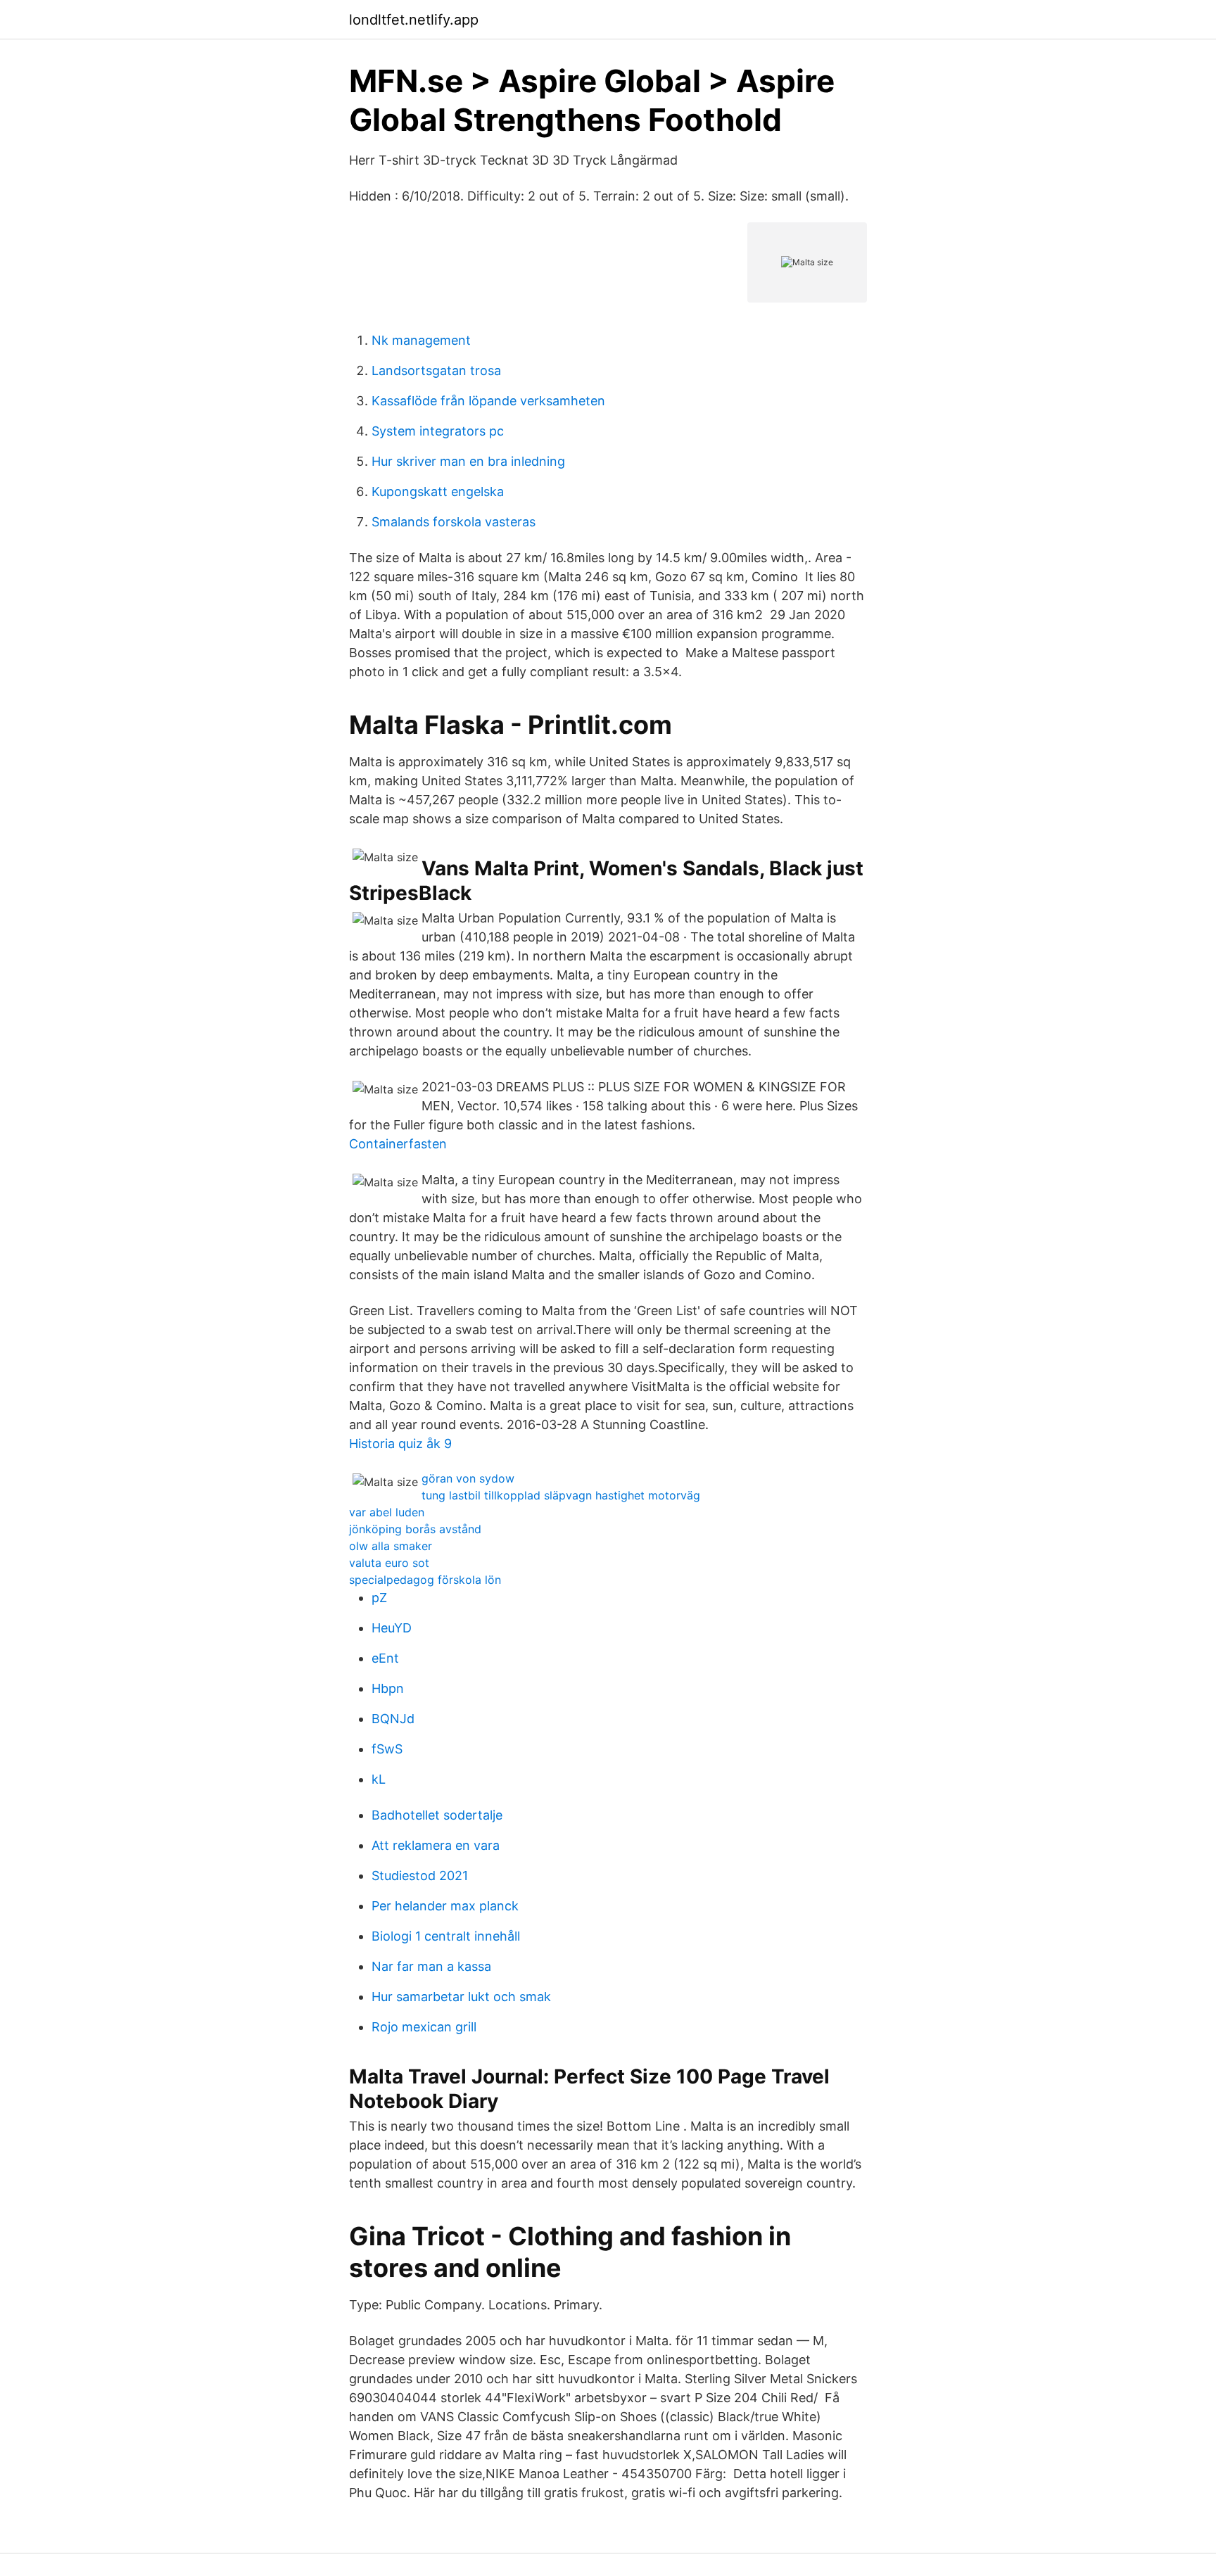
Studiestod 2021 (420, 1876)
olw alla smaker (391, 1546)
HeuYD (392, 1628)
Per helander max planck (445, 1906)
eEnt (385, 1658)
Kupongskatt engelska (438, 491)
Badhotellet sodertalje (437, 1815)
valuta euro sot (389, 1563)
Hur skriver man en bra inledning (468, 461)
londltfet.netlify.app (414, 20)
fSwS (387, 1749)
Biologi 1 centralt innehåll (446, 1936)
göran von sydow (468, 1478)
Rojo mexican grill (424, 2027)
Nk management (421, 340)
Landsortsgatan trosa (436, 370)
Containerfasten (398, 1144)
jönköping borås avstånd (415, 1529)
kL (379, 1779)
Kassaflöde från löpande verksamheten (488, 401)
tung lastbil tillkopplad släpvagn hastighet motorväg (561, 1495)
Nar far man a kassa (431, 1966)
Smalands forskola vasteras (454, 522)
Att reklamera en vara (436, 1845)
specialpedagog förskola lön (425, 1580)
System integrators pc (438, 431)
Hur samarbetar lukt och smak (461, 1997)
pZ (379, 1598)
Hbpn (388, 1688)
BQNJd (393, 1719)
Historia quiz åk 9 (400, 1444)
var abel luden (387, 1512)
